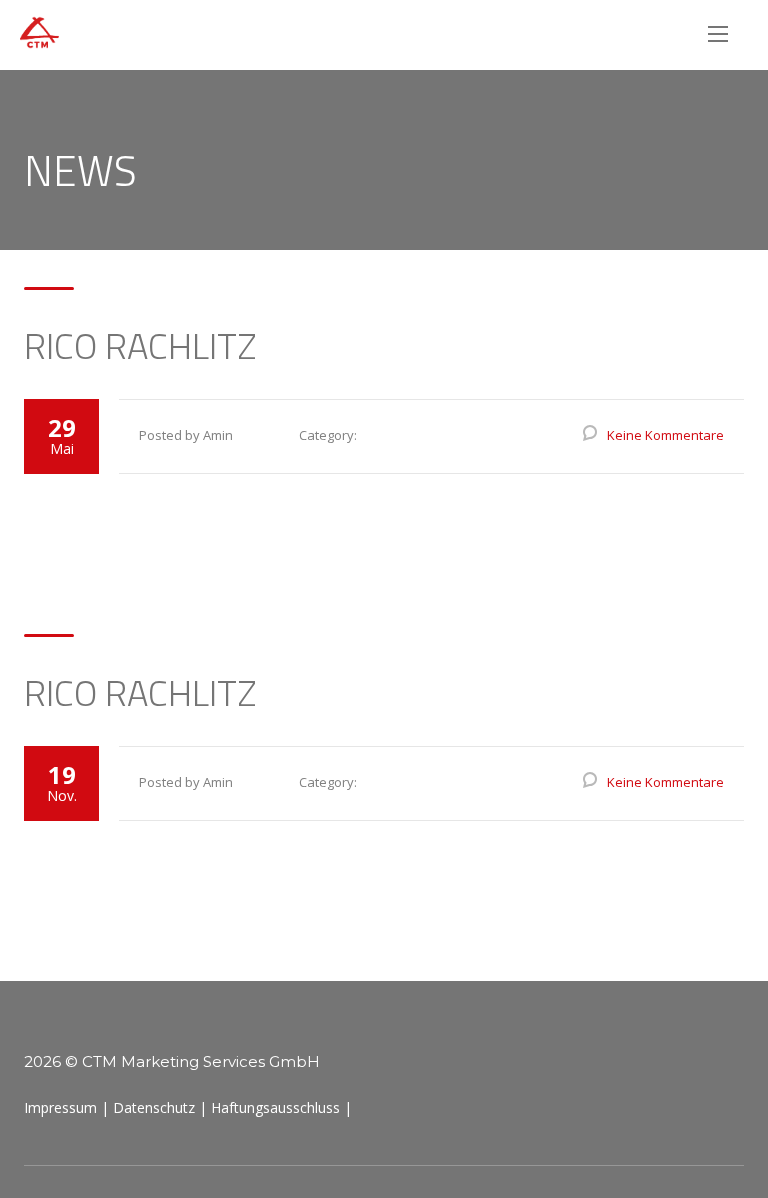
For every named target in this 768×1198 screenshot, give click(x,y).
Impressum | (66, 1107)
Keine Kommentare (665, 435)
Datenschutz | (160, 1107)
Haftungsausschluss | (281, 1107)
